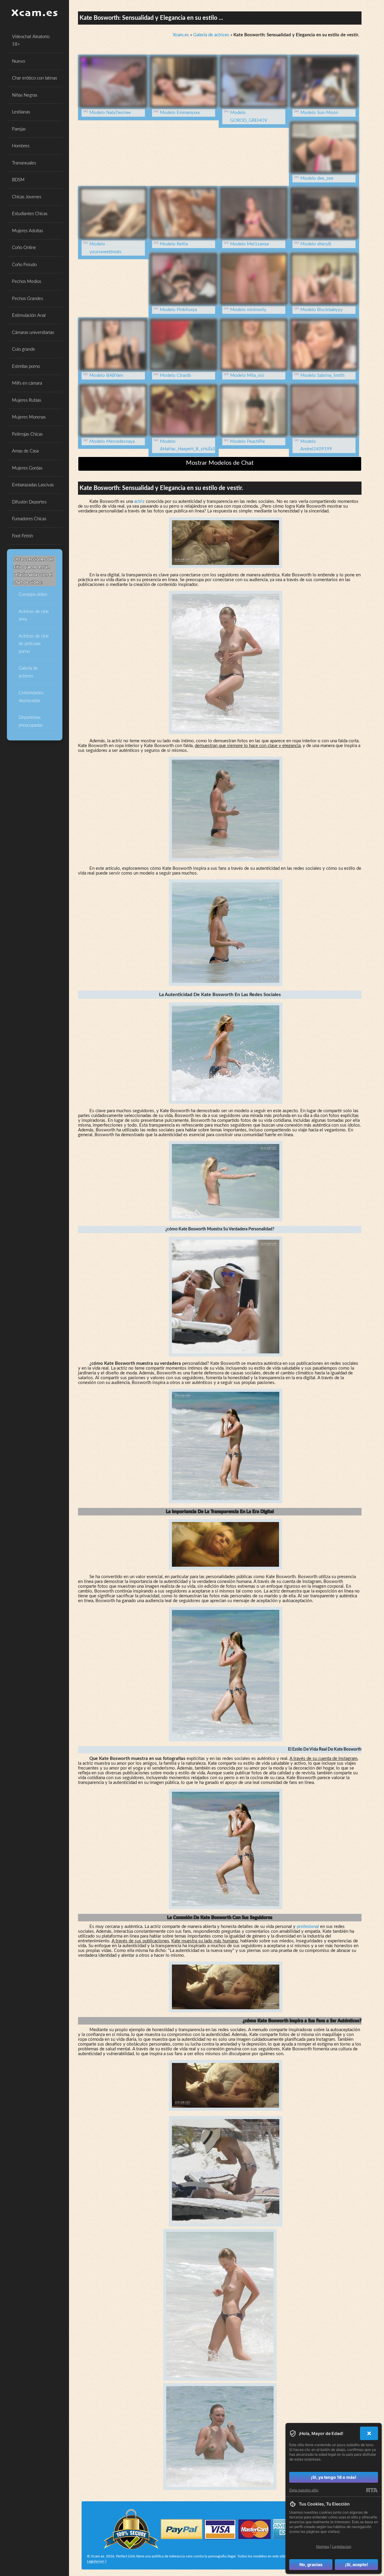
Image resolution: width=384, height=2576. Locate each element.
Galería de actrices (28, 672)
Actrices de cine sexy (34, 615)
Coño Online (24, 248)
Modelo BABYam (106, 375)
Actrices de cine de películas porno (34, 644)
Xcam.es (181, 35)
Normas (323, 2546)
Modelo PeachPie (247, 441)
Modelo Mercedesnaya (112, 441)
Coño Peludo (24, 265)
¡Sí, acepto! (357, 2564)
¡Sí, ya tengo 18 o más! (334, 2477)
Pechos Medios (27, 282)
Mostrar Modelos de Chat (220, 463)
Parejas (19, 129)
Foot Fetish (22, 536)
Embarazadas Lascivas (33, 485)
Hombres (21, 146)
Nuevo (18, 61)
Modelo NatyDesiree (110, 113)
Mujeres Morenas (29, 417)
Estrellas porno (26, 366)
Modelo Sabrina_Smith (322, 375)
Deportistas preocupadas (31, 721)
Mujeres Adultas (27, 231)
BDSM (18, 180)
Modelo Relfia (174, 244)
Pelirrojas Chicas (27, 434)
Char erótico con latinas (34, 78)
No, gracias (311, 2564)
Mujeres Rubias (27, 400)
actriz (139, 501)
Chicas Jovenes (27, 197)
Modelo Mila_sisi (247, 375)
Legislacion (96, 2561)
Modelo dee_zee (317, 178)
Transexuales (24, 163)
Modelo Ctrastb (175, 375)
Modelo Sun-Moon (319, 113)
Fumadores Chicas (29, 519)
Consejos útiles (33, 594)
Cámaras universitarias (33, 333)
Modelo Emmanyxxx (180, 113)
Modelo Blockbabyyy (321, 310)
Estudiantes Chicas (30, 214)
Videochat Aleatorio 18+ (31, 41)
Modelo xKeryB (316, 244)
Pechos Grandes (27, 299)
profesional (308, 1927)
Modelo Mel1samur (250, 244)
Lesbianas (21, 112)
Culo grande (24, 349)
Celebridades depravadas (31, 697)
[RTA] (372, 2490)
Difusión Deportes (29, 502)
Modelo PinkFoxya (178, 310)
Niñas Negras (25, 95)
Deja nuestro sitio (304, 2490)
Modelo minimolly (248, 310)
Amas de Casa (25, 451)
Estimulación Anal (29, 315)
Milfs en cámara (27, 383)
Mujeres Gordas (27, 468)
